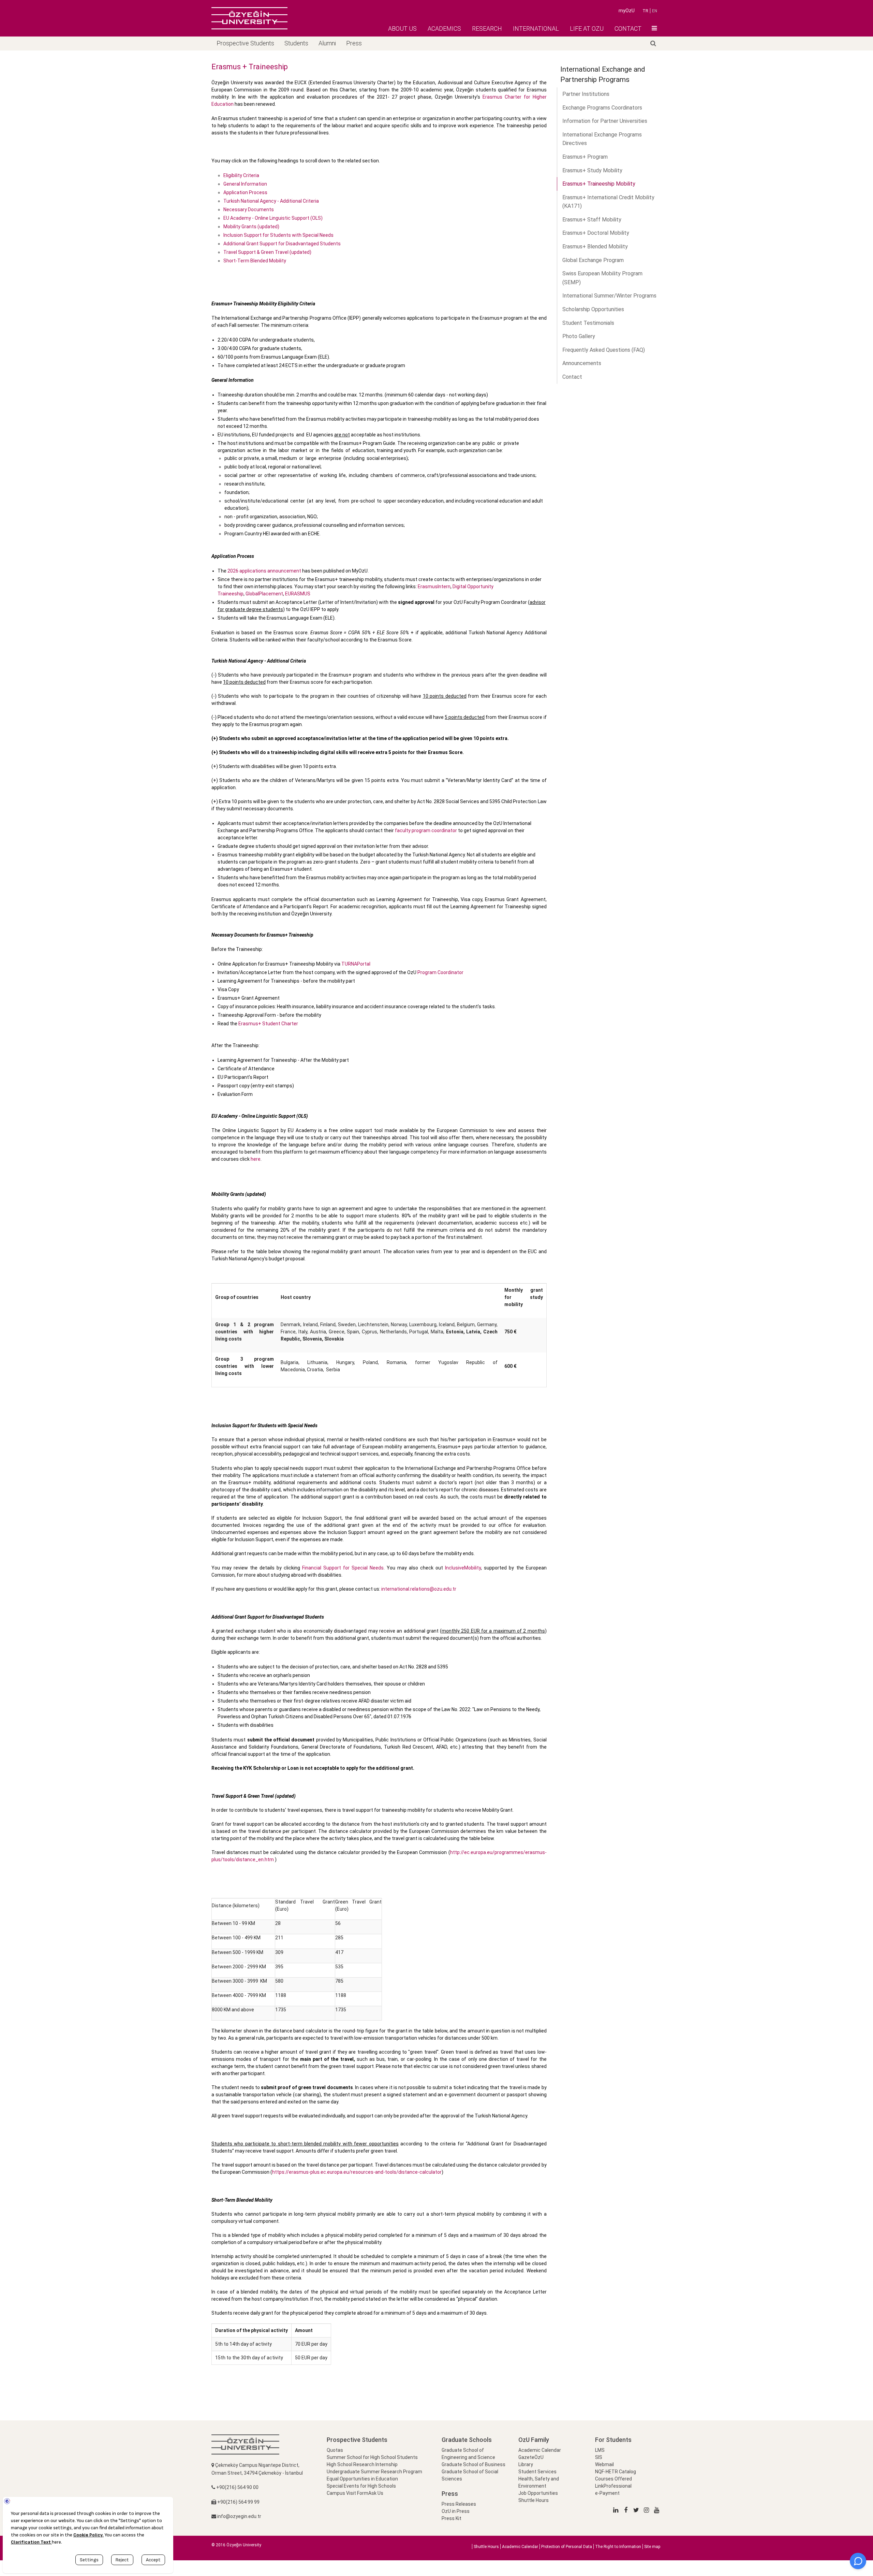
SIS (599, 2457)
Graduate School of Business (474, 2464)
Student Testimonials (588, 323)
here (256, 1159)
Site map (652, 2547)
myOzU (627, 11)
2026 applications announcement (264, 571)
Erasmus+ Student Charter (268, 1024)
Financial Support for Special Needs (343, 1568)
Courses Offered (613, 2479)
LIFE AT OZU (587, 28)
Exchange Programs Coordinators (602, 108)
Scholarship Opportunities (593, 309)
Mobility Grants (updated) (251, 227)
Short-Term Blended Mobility (255, 261)
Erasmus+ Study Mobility (592, 170)
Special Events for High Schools (361, 2486)
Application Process (245, 192)
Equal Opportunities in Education (362, 2479)
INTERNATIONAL (536, 28)
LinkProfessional (613, 2486)
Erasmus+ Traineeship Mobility (599, 184)
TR (645, 11)
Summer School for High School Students (372, 2457)
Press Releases (459, 2504)
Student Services (537, 2472)
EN (655, 11)
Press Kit (452, 2518)
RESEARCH (487, 28)
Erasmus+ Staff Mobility (592, 220)
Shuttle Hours (534, 2500)
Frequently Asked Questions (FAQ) (604, 350)
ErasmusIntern (434, 587)
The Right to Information (618, 2547)
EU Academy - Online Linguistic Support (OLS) (273, 218)
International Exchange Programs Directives (602, 139)
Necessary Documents (249, 209)
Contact (572, 377)
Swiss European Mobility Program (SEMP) (602, 278)
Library (526, 2464)
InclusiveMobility (463, 1568)
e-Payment (607, 2493)
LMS (600, 2450)
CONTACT (628, 28)
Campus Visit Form (347, 2493)
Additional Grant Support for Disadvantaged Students (282, 244)
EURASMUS (298, 594)
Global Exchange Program (593, 260)
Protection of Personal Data (567, 2547)
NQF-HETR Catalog (616, 2472)
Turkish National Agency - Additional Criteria (271, 201)
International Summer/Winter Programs (609, 296)
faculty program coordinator (426, 830)
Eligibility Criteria (241, 175)
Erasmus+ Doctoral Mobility (596, 233)
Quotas (335, 2450)
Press (354, 43)
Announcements (582, 363)
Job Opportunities (538, 2493)
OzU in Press (456, 2511)
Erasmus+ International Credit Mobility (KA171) (608, 202)
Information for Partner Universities (605, 121)
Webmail (604, 2464)
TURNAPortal (356, 964)
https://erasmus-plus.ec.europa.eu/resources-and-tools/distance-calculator (357, 2172)
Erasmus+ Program (585, 157)
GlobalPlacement (264, 594)
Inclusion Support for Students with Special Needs (278, 235)
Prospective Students (245, 43)
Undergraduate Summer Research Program (374, 2472)
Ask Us (376, 2493)
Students (296, 43)
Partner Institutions (586, 94)
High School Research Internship (362, 2464)
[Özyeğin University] (249, 18)
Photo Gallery (579, 336)
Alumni (327, 43)
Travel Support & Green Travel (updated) (267, 252)
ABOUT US (402, 28)
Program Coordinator (440, 972)
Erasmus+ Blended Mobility (595, 247)
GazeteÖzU (531, 2457)
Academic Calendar (540, 2450)
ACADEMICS (444, 28)
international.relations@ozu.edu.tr (419, 1589)
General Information (245, 184)
